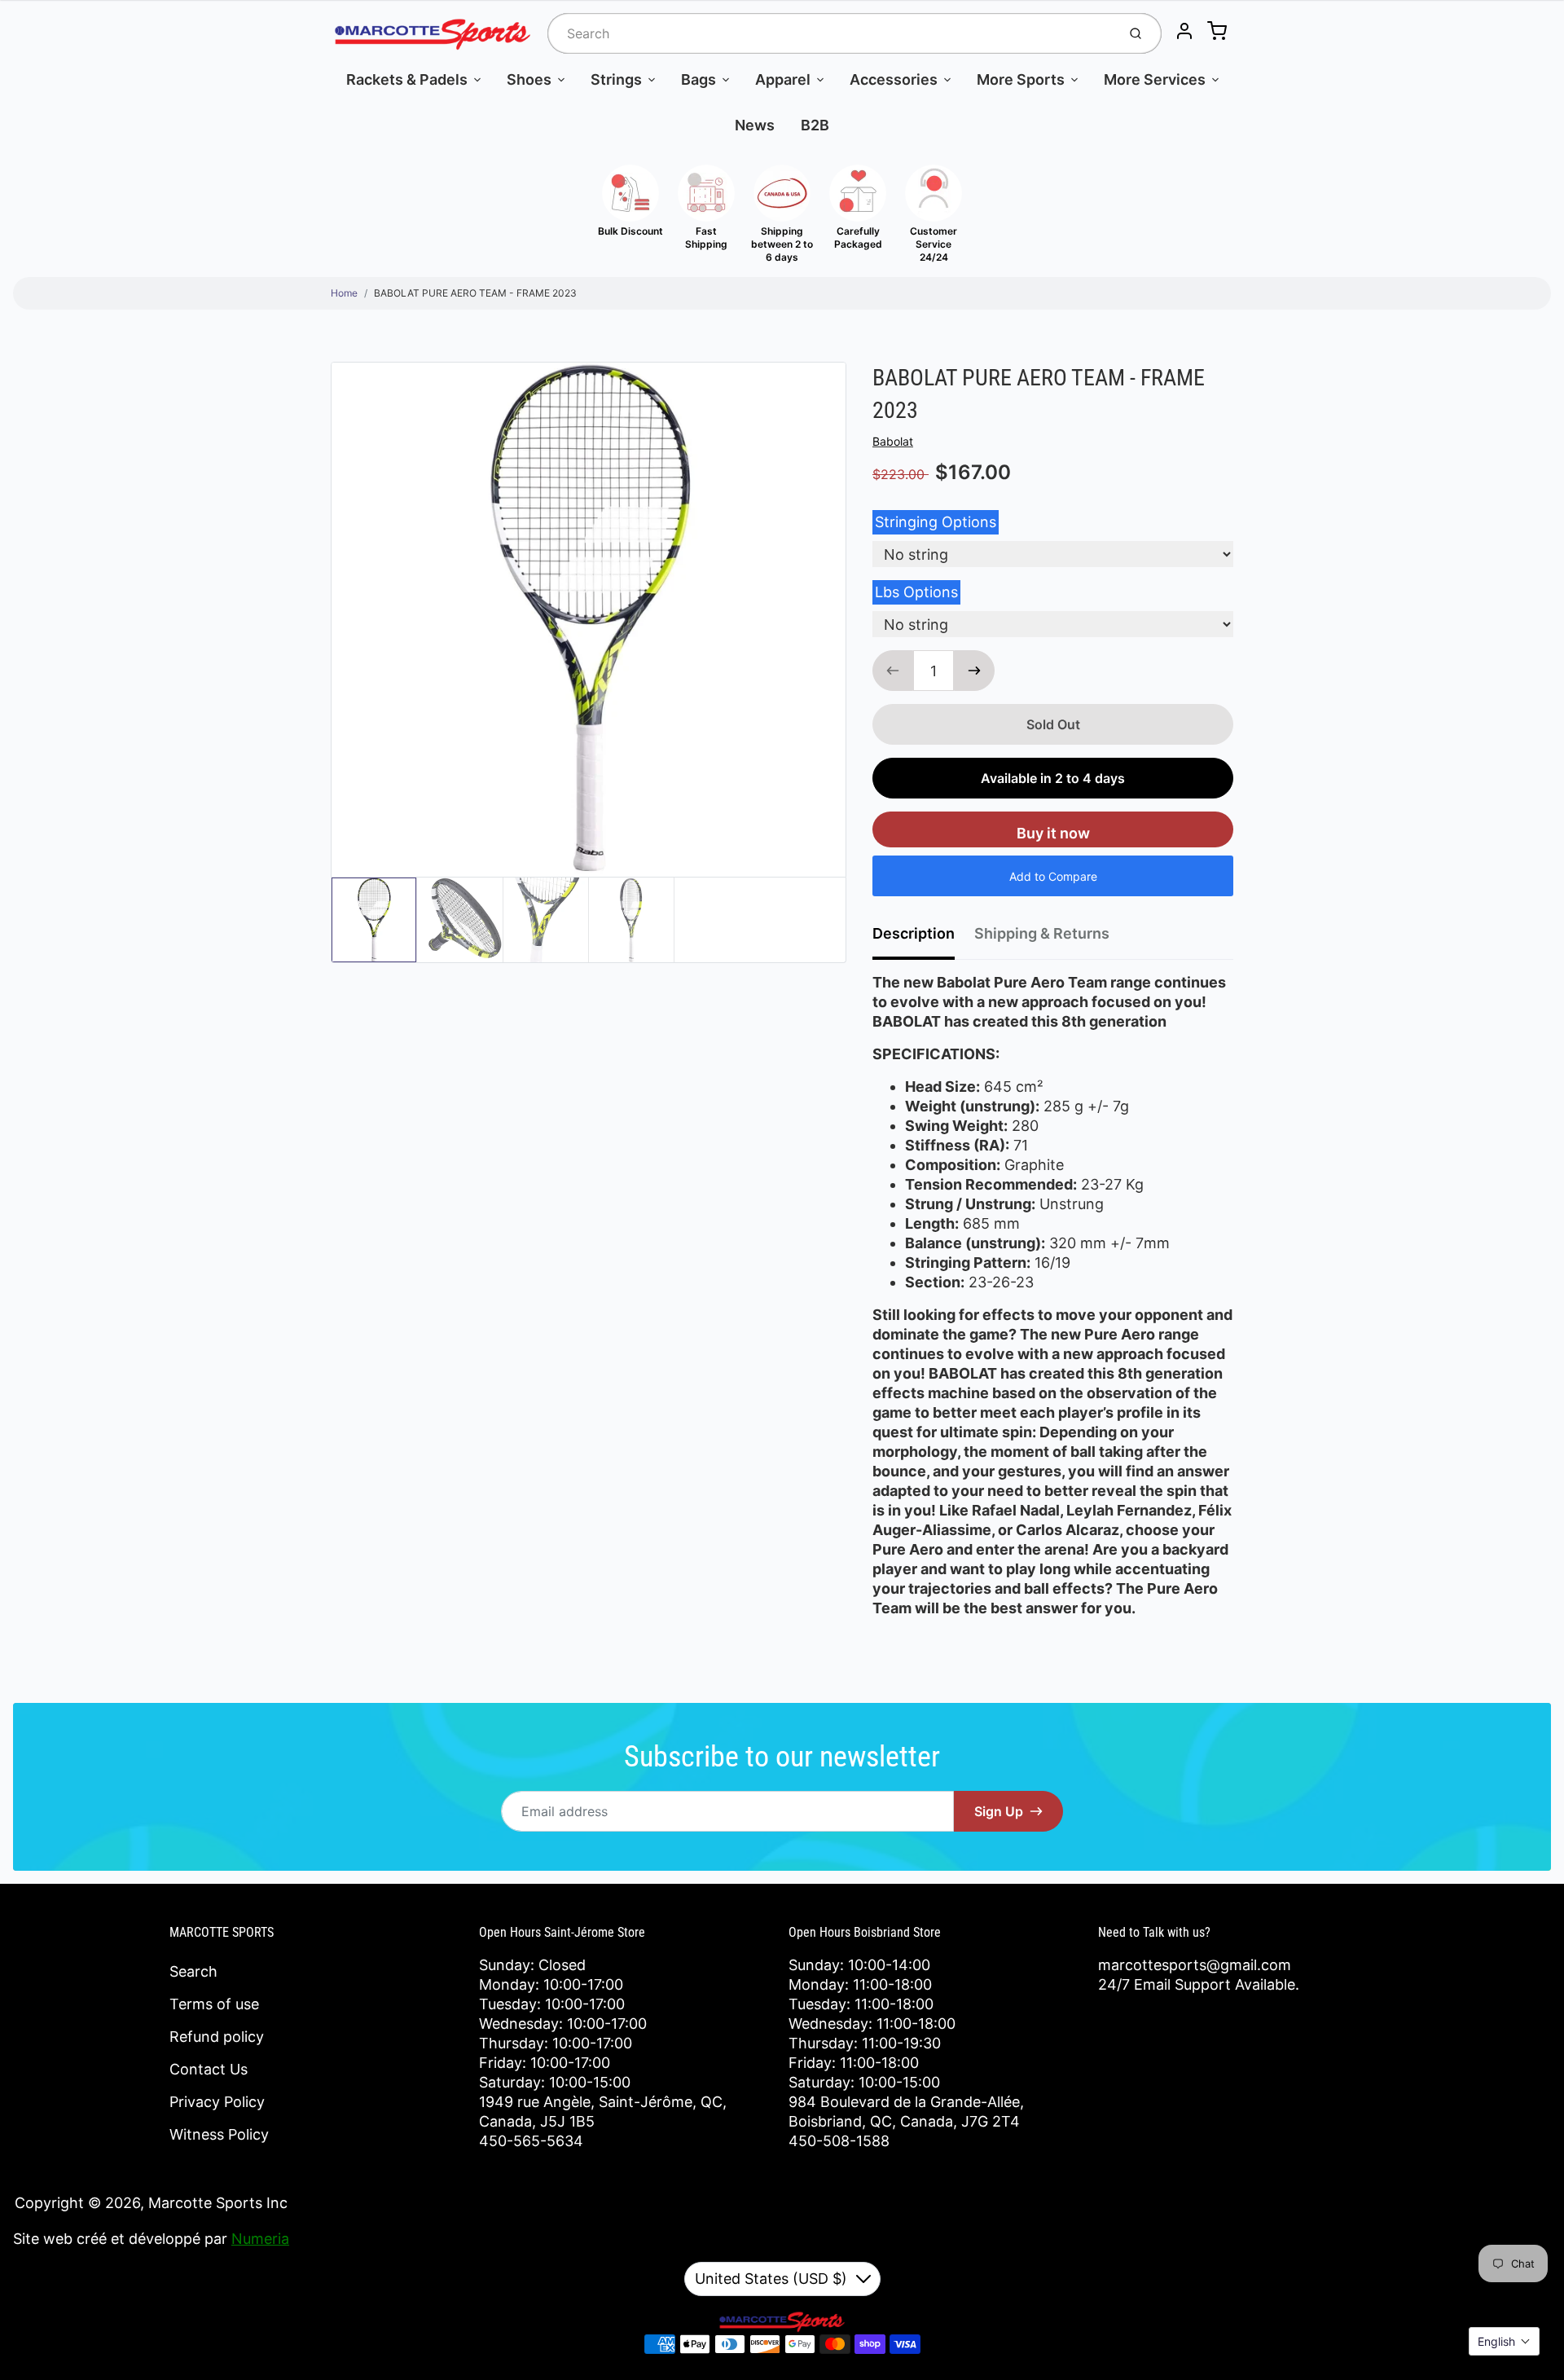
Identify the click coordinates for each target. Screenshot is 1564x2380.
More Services (1155, 79)
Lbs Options (916, 592)
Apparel (783, 79)
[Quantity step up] (974, 671)
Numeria (260, 2239)
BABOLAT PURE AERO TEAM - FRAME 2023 (475, 293)
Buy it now (1053, 833)
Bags (699, 79)
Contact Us (209, 2069)
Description (914, 933)
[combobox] (830, 33)
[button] (1504, 2341)
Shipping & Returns (1042, 933)
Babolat (893, 441)
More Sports (1021, 79)
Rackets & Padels (407, 79)
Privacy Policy (217, 2102)
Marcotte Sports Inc (218, 2203)
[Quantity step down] (893, 671)
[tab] (923, 939)
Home (344, 293)
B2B (815, 125)
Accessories (894, 79)
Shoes (529, 79)
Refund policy (217, 2037)
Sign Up (999, 1811)
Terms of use (214, 2004)
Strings (616, 79)
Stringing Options (936, 522)
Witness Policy (219, 2134)
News (755, 125)
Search (193, 1971)
